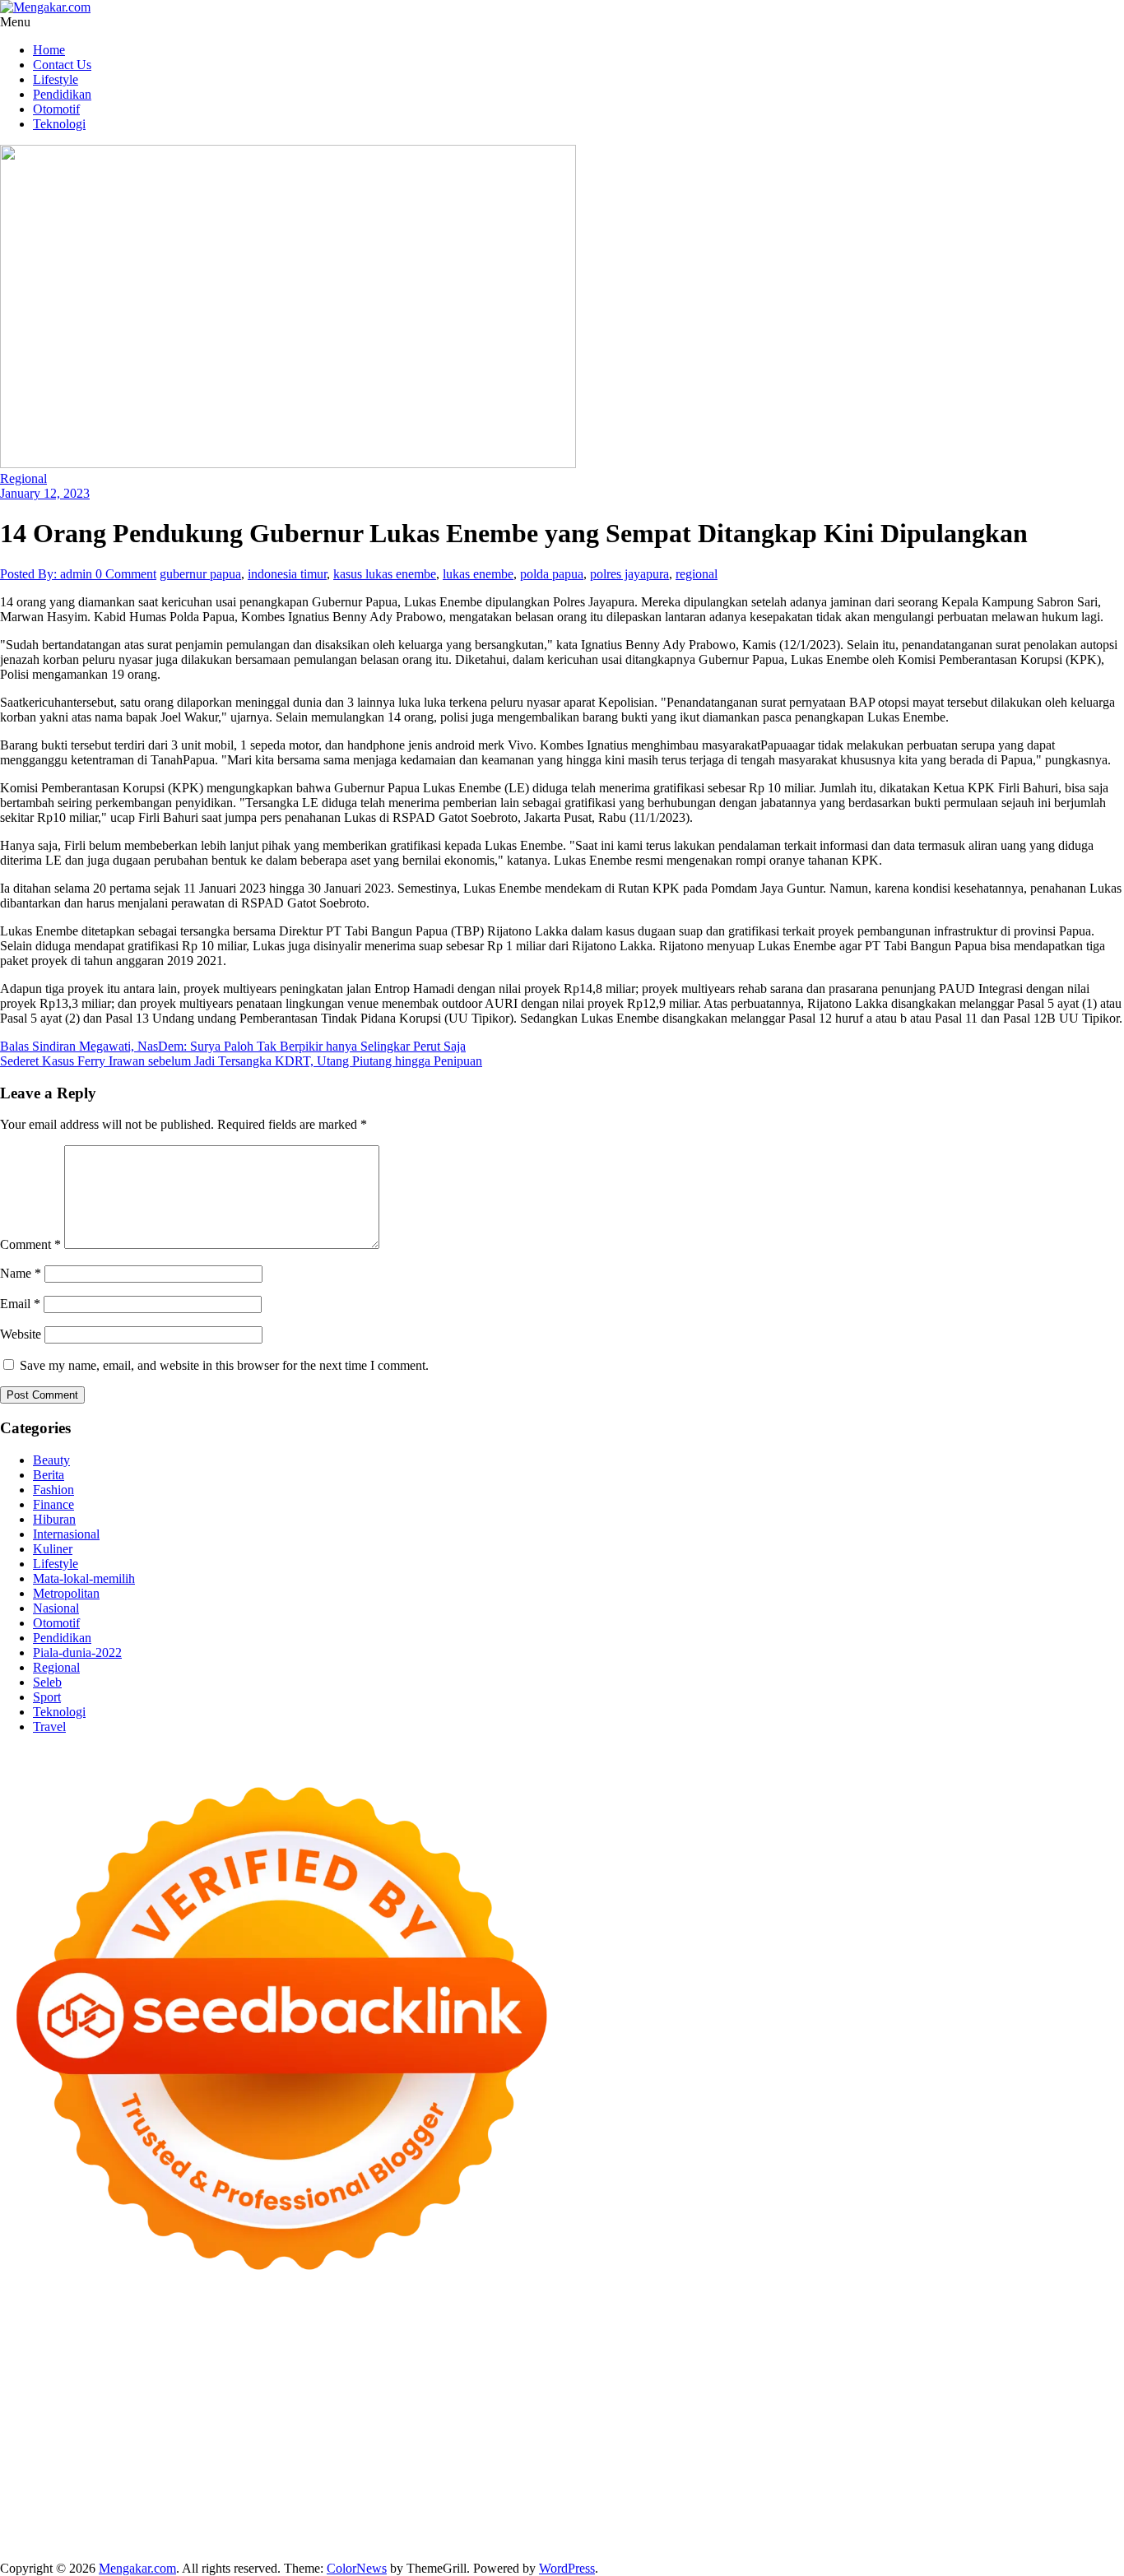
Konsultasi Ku (37, 2540)
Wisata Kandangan (471, 2481)
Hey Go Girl (516, 2333)
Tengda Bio (415, 2407)
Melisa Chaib (583, 2362)
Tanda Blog (407, 2540)
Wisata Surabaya (1048, 2451)
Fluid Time (1030, 2407)
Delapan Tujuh (215, 2333)
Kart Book (894, 2392)
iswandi (731, 2466)
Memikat (678, 2525)
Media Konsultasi (567, 2540)
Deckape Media (969, 2437)
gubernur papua (200, 574)
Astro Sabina (894, 2348)
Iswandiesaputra (797, 2466)
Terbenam (490, 2511)
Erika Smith (103, 2407)
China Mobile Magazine (658, 2392)
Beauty (51, 1460)
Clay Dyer (189, 2451)
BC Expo (355, 2422)
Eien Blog (198, 2392)
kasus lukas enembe (385, 574)
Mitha (801, 2362)
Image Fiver (288, 2333)
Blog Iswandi (314, 2481)
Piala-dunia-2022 (77, 1652)
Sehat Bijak (817, 2496)
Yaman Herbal (747, 2437)
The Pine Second (182, 2407)
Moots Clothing (702, 2377)
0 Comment (126, 574)
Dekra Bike (483, 2422)
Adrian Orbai (35, 2407)
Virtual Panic (780, 2377)
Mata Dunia (67, 2466)
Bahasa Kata (786, 2540)
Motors (19, 2333)
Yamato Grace (252, 2362)
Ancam (139, 2511)
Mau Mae (284, 2466)
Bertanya (873, 2496)
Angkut (180, 2511)
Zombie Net (1029, 2377)
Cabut (741, 2511)
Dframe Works (235, 2348)
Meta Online (691, 2362)
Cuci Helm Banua (1033, 2466)
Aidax (397, 2377)
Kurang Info (748, 2481)
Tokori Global (888, 2437)
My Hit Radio (155, 2377)
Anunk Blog (72, 2333)
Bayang (382, 2511)
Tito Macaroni (817, 2451)
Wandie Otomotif (231, 2481)
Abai (1063, 2496)
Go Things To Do (731, 2451)
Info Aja (762, 2496)
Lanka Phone (398, 2333)
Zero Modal (31, 2348)
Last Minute (838, 2422)
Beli (416, 2511)
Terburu (702, 2511)
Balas (344, 2511)
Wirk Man (379, 2466)
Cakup (822, 2511)
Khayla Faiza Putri (890, 2466)
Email (20, 1304)
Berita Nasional (901, 2481)
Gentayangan (365, 2525)
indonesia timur (287, 574)
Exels (849, 2392)
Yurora (637, 2362)
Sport (47, 1697)
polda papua (552, 574)
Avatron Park (824, 2348)
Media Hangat (713, 2540)
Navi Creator (612, 2466)
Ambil (42, 2511)
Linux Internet (550, 2451)
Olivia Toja (516, 2362)
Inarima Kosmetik (919, 2422)
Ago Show (493, 2392)
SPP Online (998, 2392)
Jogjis (915, 2362)
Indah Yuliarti (702, 2496)
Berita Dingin (188, 2540)
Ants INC (423, 2348)
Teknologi (59, 124)
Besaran (568, 2525)
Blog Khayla (386, 2481)
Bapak (419, 2525)
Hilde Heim (307, 2348)
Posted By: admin (48, 574)
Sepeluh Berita (479, 2540)
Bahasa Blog (340, 2540)
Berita (49, 1475)
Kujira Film (584, 2407)
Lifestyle (56, 79)
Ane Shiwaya (761, 2407)
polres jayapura (629, 574)
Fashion (53, 1490)
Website (21, 1334)
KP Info (358, 2377)
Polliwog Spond (666, 2333)
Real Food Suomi (651, 2422)
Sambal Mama (232, 2377)
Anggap (1066, 2511)
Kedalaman (622, 2525)
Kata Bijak (755, 2362)
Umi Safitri (635, 2496)
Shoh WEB (964, 2377)
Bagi (278, 2511)
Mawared (725, 2422)
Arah (249, 2511)
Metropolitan (66, 1593)
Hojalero (61, 2392)
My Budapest (1049, 2437)
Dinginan (464, 2525)
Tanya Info (644, 2540)
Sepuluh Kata (114, 2540)
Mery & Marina (128, 2392)
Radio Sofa (678, 2466)
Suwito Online (537, 2466)
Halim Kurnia (567, 2496)
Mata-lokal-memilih (84, 1578)
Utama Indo (303, 2377)
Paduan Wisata (410, 2496)
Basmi (310, 2511)
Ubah (171, 2525)
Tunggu (209, 2525)
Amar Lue (643, 2407)
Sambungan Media (1044, 2525)
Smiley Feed (1064, 2392)
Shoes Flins (62, 2422)
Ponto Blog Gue (284, 2422)
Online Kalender (559, 2422)
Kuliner (53, 1549)
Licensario (996, 2422)
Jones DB (976, 2451)
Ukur (246, 2525)
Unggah (132, 2525)
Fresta (1008, 2362)
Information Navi (902, 2451)
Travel (49, 1727)
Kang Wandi (150, 2481)
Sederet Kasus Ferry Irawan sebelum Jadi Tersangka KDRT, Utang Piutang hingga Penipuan (241, 1061)
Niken (480, 2466)
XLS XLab (677, 2437)
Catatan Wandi (75, 2481)
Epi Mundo (1066, 2348)
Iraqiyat (1081, 2407)
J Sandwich (479, 2451)
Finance (53, 1504)
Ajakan (899, 2511)
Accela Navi (161, 2348)
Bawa (446, 2511)
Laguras (810, 2392)
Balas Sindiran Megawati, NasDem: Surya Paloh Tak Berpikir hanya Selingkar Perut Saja (233, 1046)
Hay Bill (289, 2451)
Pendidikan (62, 94)
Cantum (781, 2511)
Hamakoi (551, 2377)
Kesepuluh (964, 2525)
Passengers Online (499, 2348)
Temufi (532, 2407)
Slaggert (94, 2377)
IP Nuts (240, 2437)
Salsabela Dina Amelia (654, 2481)
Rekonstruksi (428, 2392)
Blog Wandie (557, 2481)
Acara (955, 2496)
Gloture (945, 2392)
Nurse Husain (853, 2377)
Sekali (859, 2525)
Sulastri (911, 2377)
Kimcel (341, 2333)
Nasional (56, 1608)
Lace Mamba (586, 2333)
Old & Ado (428, 2437)
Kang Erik (229, 2466)
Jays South (961, 2362)
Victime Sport (181, 2437)
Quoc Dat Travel (594, 2348)
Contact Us (62, 65)
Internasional (66, 1534)
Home (49, 50)
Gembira (727, 2525)
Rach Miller (755, 2392)
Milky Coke (365, 2437)
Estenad (504, 2377)
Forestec (242, 2451)
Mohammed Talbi (142, 2422)
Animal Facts (570, 2437)
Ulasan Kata (295, 2525)
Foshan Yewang (1001, 2333)
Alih (12, 2511)
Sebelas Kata (261, 2496)
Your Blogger (132, 2496)
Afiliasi (918, 2496)
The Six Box (33, 2437)
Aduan (859, 2511)
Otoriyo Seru (296, 2437)
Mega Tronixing (272, 2407)
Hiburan (54, 1519)
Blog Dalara (963, 2348)
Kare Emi (698, 2407)
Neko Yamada (920, 2333)
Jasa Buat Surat (618, 2377)
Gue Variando (497, 2437)
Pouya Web (830, 2407)
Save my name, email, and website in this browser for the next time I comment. (224, 1365)
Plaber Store (1078, 2333)
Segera (822, 2525)
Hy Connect (448, 2377)
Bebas (535, 2511)
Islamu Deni (324, 2362)
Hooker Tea (479, 2407)
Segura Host (349, 2407)
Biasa (622, 2511)
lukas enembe (478, 574)
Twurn (1015, 2348)
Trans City (171, 2466)
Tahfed (331, 2466)
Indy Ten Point (1065, 2422)
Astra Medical (106, 2437)
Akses (1026, 2511)
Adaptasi (996, 2496)
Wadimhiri (368, 2348)
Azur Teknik (140, 2333)
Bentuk (659, 2511)
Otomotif (56, 109)
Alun (1091, 2496)
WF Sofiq (289, 2392)
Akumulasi (89, 2511)
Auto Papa (759, 2348)
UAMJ (626, 2437)
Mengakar (982, 2511)
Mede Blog (892, 2407)
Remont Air (345, 2451)
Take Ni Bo (95, 2348)
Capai (93, 2525)
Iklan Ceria (124, 2362)
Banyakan (518, 2525)
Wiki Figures (846, 2333)
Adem (936, 2511)
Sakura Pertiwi (490, 2496)
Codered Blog (961, 2407)
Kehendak (906, 2525)
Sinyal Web (975, 2481)
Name (21, 1273)
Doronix (458, 2333)
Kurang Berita (820, 2481)
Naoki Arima (412, 2451)
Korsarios (778, 2422)
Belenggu (580, 2511)
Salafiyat (70, 2362)
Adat (1035, 2496)
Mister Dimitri (354, 2392)
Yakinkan (777, 2525)
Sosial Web (65, 2496)
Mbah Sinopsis (858, 2362)
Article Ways (416, 2422)
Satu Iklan (197, 2496)
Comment (30, 1244)
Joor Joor (215, 2422)
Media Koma (1042, 2481)
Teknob (121, 2466)
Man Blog (434, 2466)
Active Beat (817, 2437)
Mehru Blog (390, 2362)
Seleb (47, 1682)
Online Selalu (333, 2496)
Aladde (50, 2377)
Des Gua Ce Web (636, 2451)
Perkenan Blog (265, 2540)
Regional (23, 478)
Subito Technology (760, 2333)
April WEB (1056, 2362)
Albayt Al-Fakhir (685, 2348)
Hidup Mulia (558, 2392)
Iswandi (963, 2466)
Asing (218, 2511)
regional (697, 574)
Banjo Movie (70, 2451)
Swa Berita (454, 2362)
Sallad (244, 2392)
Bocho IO (133, 2451)
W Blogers (184, 2362)
